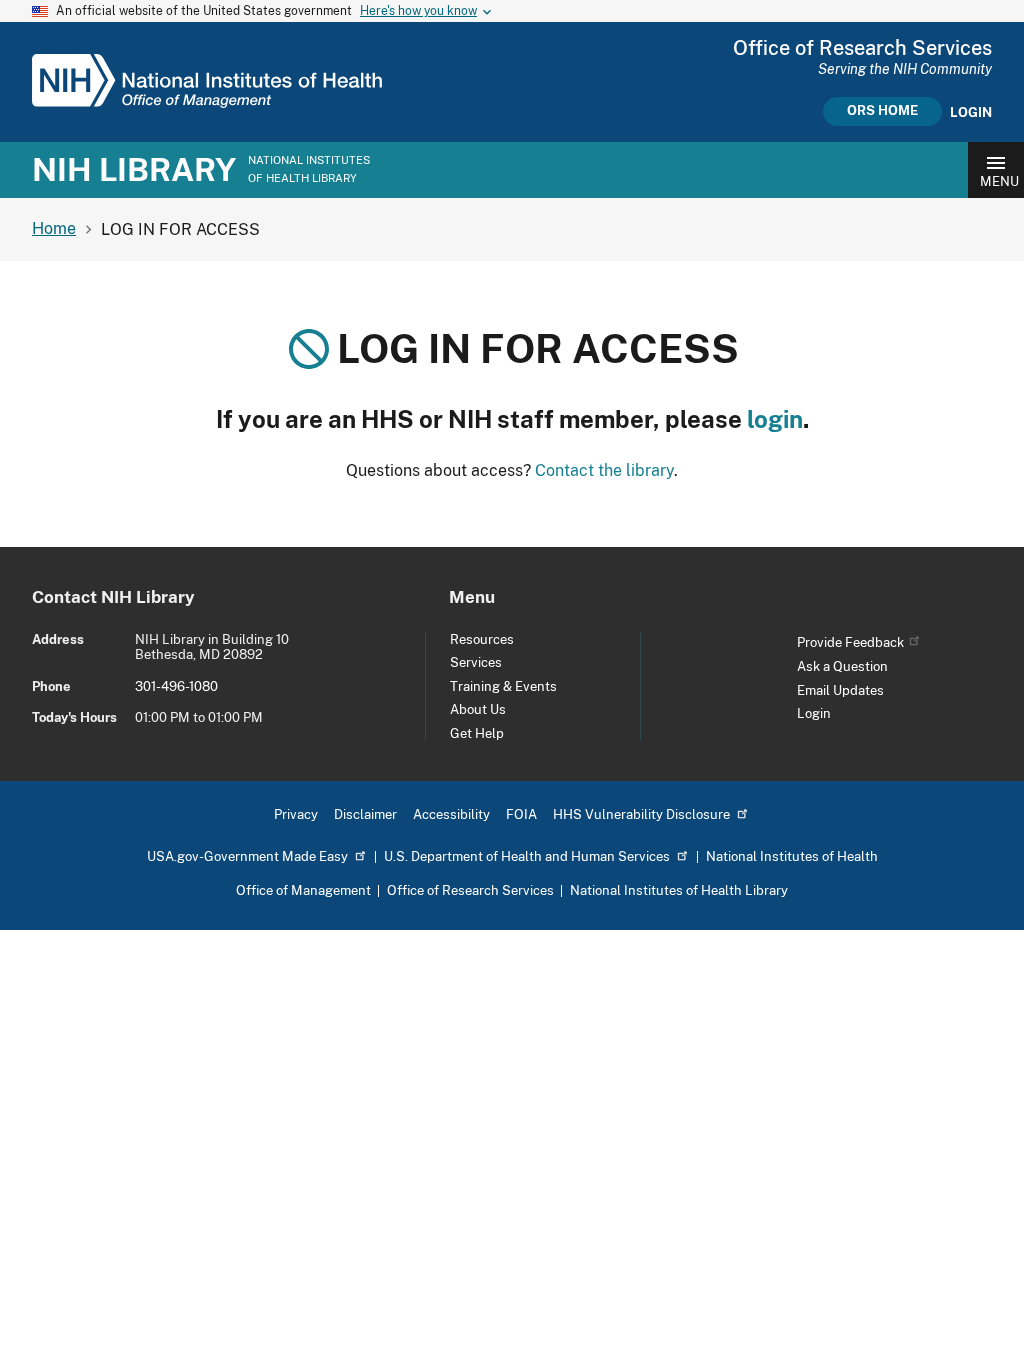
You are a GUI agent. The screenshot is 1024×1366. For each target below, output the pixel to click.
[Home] (207, 103)
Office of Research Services (470, 890)
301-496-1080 (176, 686)
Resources (482, 639)
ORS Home (882, 110)
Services (476, 662)
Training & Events (503, 686)
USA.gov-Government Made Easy (247, 856)
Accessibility (451, 814)
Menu (999, 181)
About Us (478, 709)
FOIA (521, 814)
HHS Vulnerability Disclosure (641, 814)
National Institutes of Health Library (679, 890)
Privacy (296, 814)
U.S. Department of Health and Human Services (527, 856)
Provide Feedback (850, 642)
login (775, 419)
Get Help (477, 733)
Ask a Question (842, 666)
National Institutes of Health (792, 856)
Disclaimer (365, 814)
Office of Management (303, 890)
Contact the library (604, 470)
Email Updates (840, 690)
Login (971, 113)
